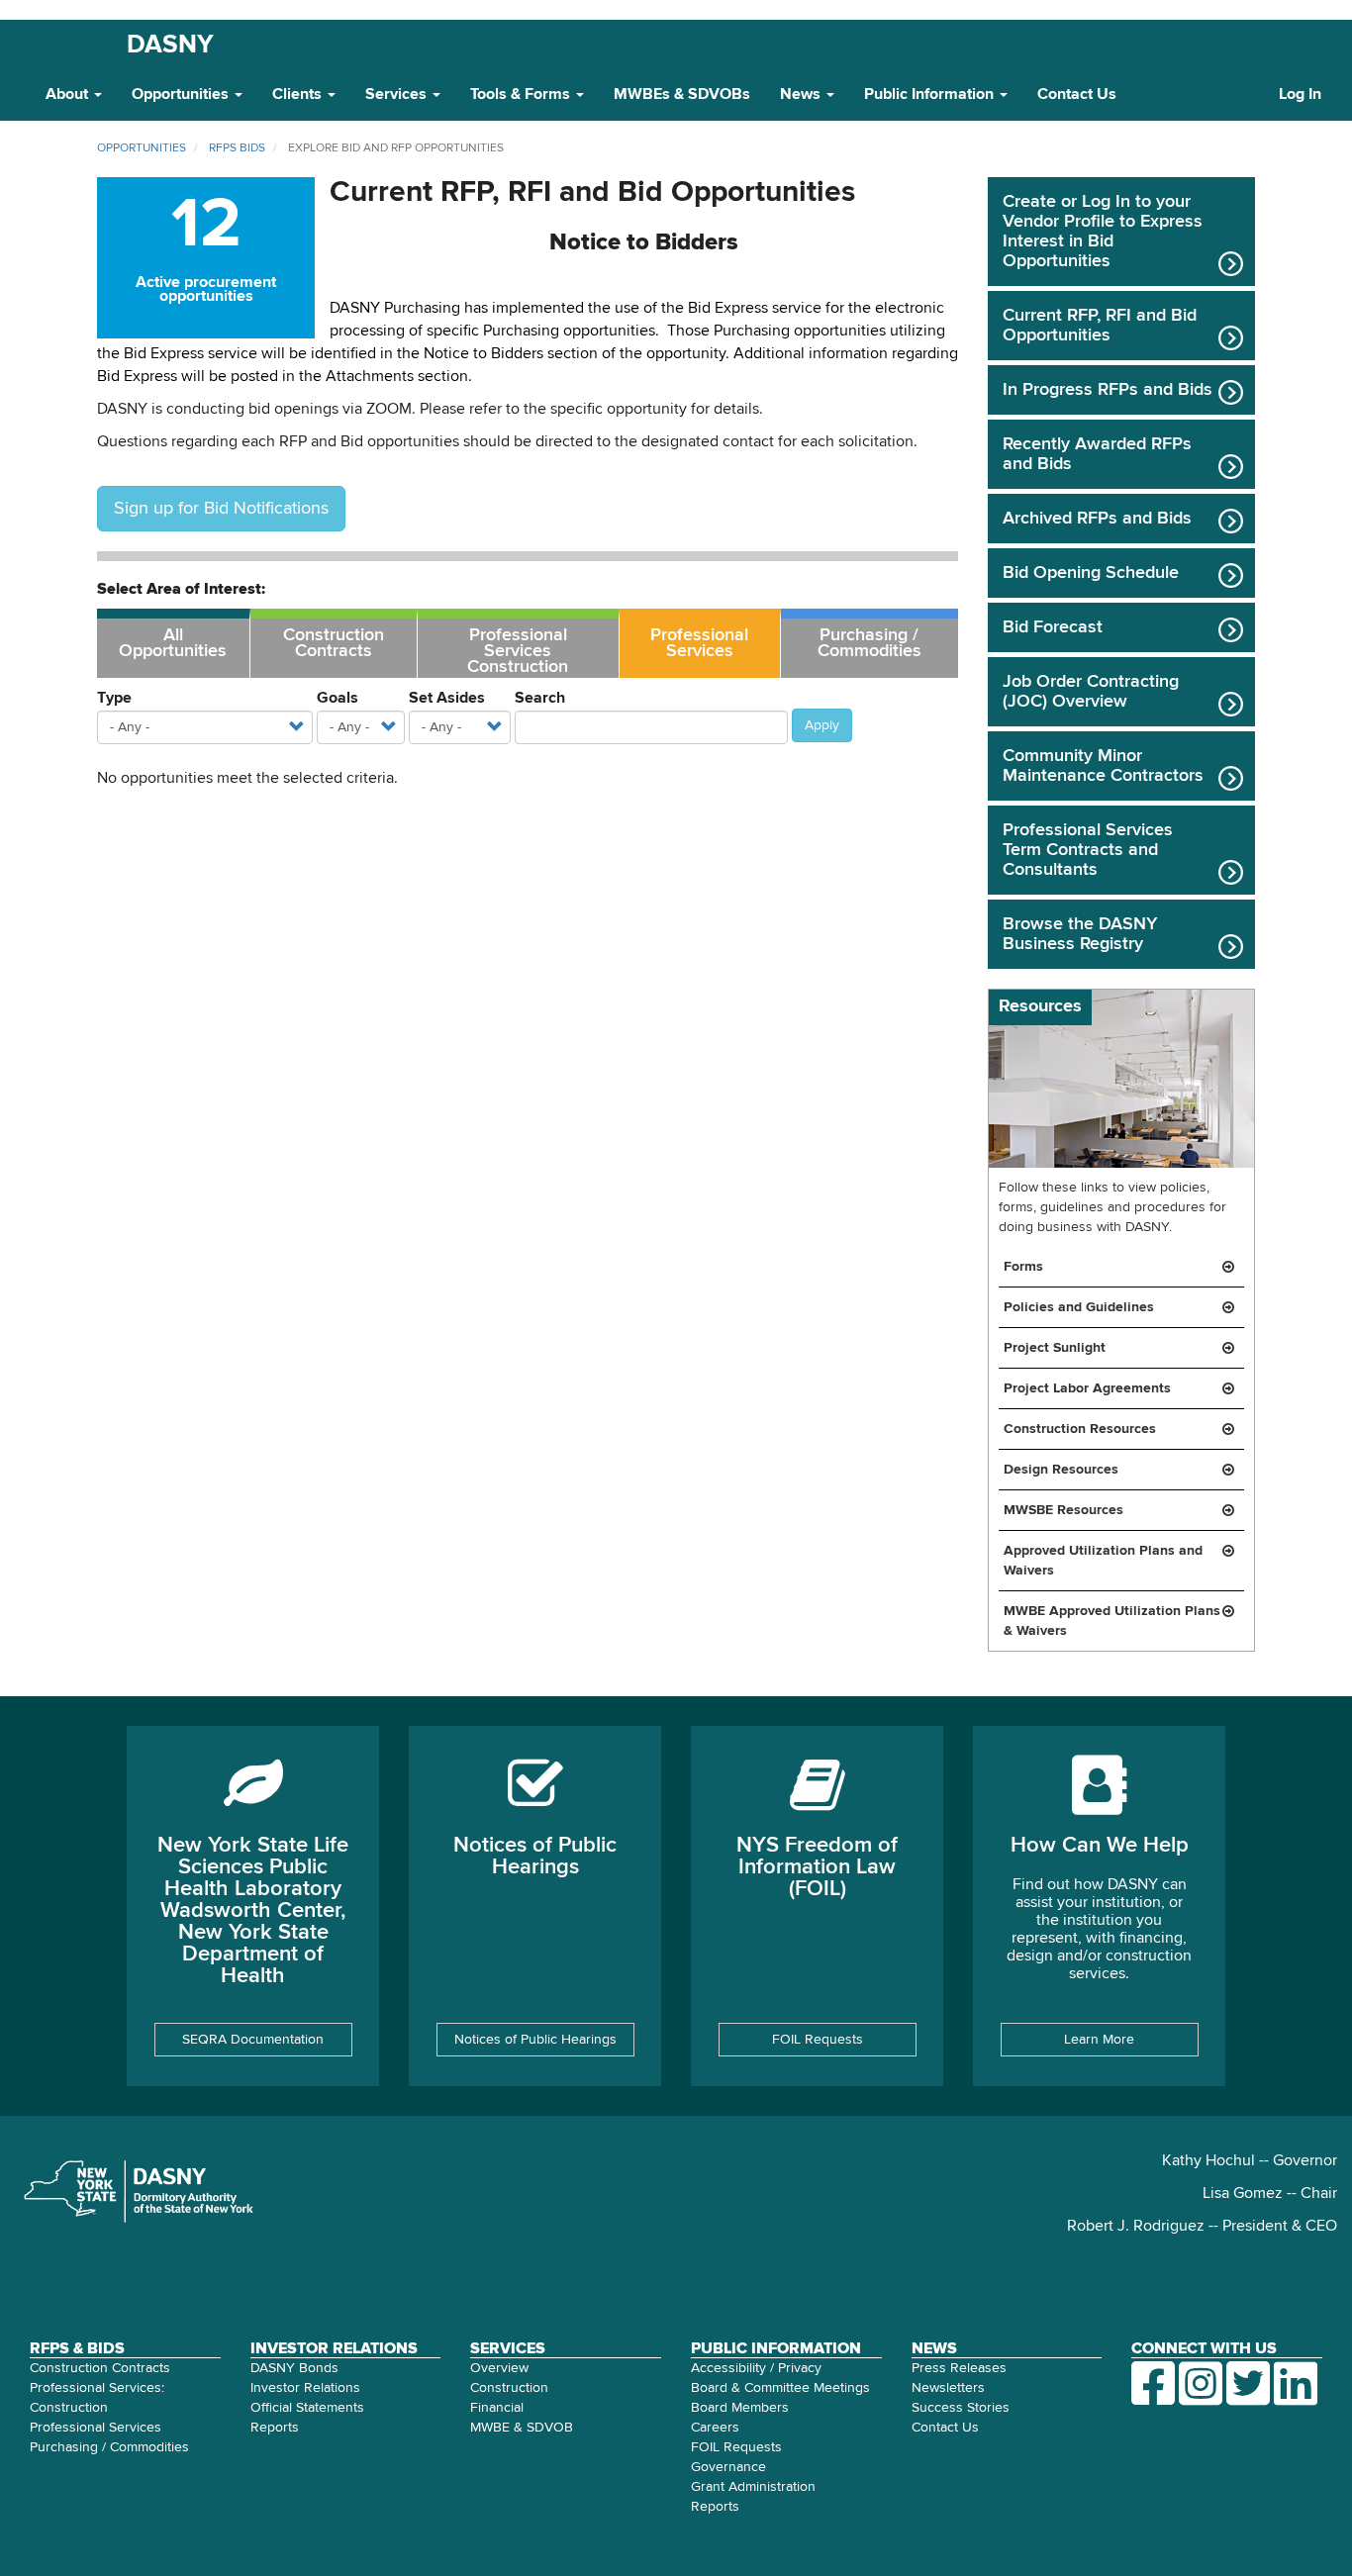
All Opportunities (173, 643)
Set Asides (447, 699)
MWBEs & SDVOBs (682, 95)
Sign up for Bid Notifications (221, 509)
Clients (299, 95)
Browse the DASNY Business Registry (1080, 934)
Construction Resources (1080, 1429)
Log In (1300, 95)
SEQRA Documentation (253, 2040)
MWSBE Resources (1063, 1510)
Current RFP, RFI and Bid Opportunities (1100, 326)
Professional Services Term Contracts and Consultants (1088, 850)
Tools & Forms (522, 95)
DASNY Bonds (294, 2368)
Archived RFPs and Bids (1097, 519)
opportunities (142, 148)
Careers (715, 2428)
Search (540, 699)
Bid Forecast (1053, 627)
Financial (497, 2408)
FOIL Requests (818, 2040)
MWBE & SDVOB (522, 2428)
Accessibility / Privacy (756, 2368)
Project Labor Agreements (1087, 1388)
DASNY (170, 46)
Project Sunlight (1055, 1348)
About (69, 95)
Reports (275, 2428)
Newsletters (948, 2388)
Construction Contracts (334, 643)
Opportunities (182, 95)
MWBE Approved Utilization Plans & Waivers (1112, 1621)
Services (398, 95)
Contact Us (1077, 95)
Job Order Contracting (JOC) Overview (1091, 692)
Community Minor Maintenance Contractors (1103, 766)
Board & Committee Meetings (780, 2388)
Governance (728, 2467)
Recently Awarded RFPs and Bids (1097, 454)
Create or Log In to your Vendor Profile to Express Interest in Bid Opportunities (1103, 232)
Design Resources (1061, 1470)
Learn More (1099, 2040)
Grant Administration (753, 2487)
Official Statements (307, 2408)
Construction (509, 2388)
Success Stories (961, 2408)
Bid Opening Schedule (1091, 573)
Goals (338, 699)
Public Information (931, 95)
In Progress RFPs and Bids (1108, 390)
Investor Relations (305, 2388)
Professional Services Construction (518, 651)
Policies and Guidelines (1079, 1307)
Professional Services (699, 643)
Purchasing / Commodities (869, 643)
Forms (1023, 1267)
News (802, 95)
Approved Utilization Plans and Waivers (1103, 1561)
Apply (822, 725)
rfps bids (237, 148)
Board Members (740, 2408)
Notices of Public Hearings (535, 2040)
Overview (499, 2368)
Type (114, 699)
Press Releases (959, 2368)
